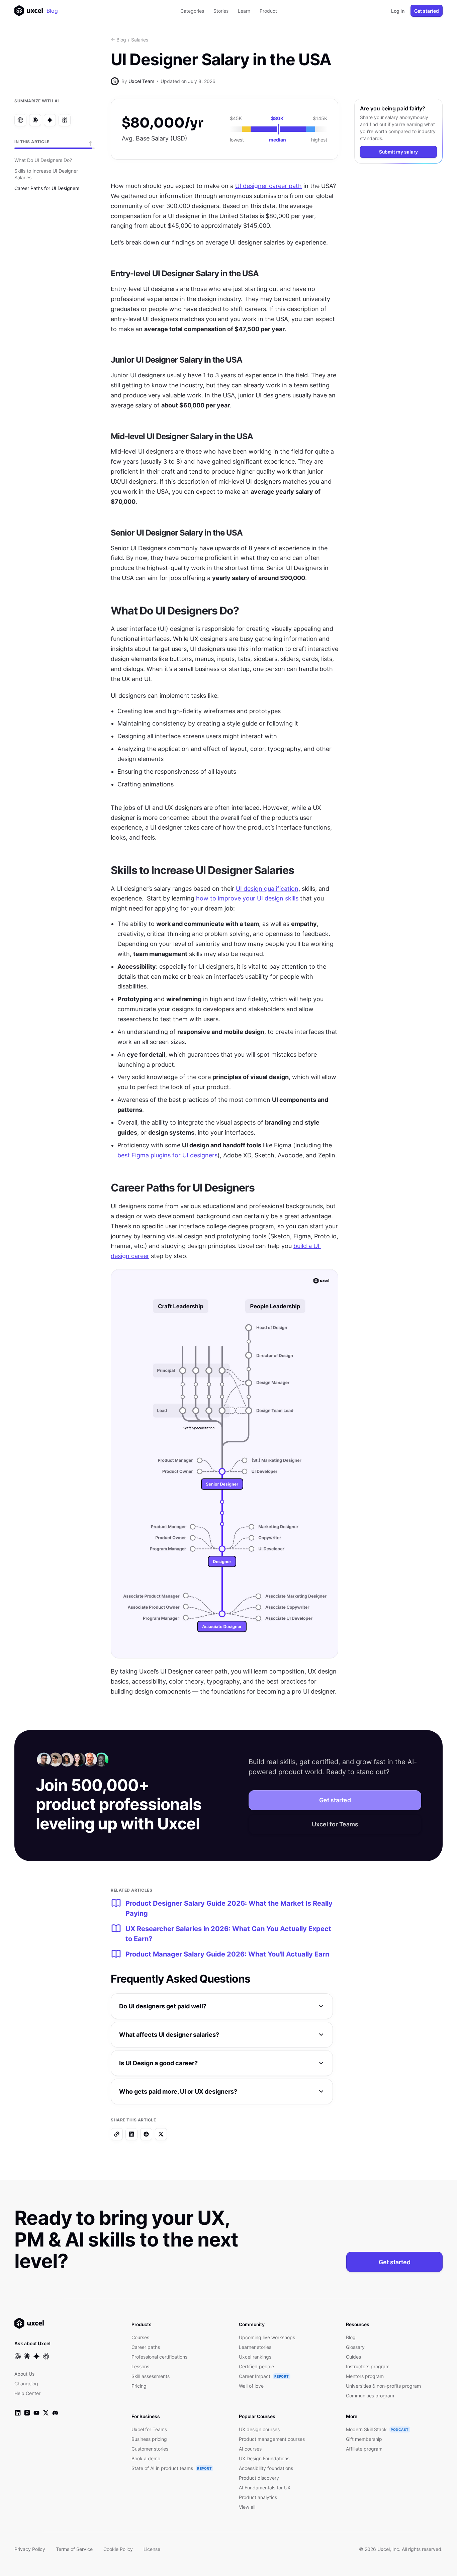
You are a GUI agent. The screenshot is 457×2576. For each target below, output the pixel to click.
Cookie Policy (118, 2549)
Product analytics (258, 2497)
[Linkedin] (131, 2134)
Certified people (256, 2366)
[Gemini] (50, 120)
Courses (140, 2337)
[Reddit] (146, 2134)
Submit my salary (398, 152)
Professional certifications (159, 2357)
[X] (161, 2134)
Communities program (370, 2396)
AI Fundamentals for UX (265, 2488)
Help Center (27, 2393)
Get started (427, 11)
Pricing (139, 2386)
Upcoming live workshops (267, 2337)
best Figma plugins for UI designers (167, 1155)
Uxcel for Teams (335, 1824)
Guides (353, 2357)
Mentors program (365, 2376)
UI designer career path (268, 186)
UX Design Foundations (264, 2458)
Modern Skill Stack (366, 2429)
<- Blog (118, 40)
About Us (24, 2374)
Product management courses (272, 2439)
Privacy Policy (30, 2549)
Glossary (355, 2347)
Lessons (140, 2366)
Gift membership (364, 2439)
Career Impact (255, 2376)
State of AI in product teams (162, 2468)
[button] (222, 2006)
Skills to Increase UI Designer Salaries (46, 174)
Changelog (26, 2383)
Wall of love (251, 2386)
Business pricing (149, 2439)
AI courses (250, 2449)
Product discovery (259, 2478)
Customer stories (150, 2449)
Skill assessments (151, 2376)
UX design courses (259, 2429)
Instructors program (368, 2366)
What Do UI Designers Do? (43, 160)
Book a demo (146, 2458)
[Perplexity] (65, 120)
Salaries (140, 40)
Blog (52, 11)
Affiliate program (364, 2449)
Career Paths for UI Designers (47, 188)
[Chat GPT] (20, 120)
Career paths (146, 2347)
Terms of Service (74, 2549)
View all (247, 2507)
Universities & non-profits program (383, 2386)
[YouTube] (36, 2413)
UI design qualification (267, 889)
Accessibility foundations (266, 2468)
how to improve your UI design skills (247, 898)
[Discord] (55, 2413)
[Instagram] (27, 2413)
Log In (398, 11)
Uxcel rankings (255, 2357)
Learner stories (255, 2347)
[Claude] (35, 120)
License (152, 2549)
